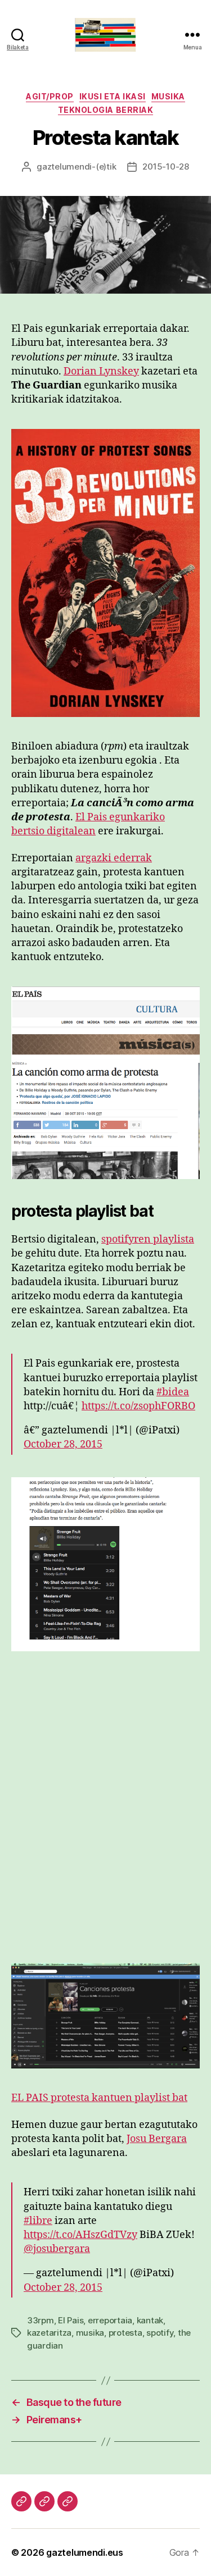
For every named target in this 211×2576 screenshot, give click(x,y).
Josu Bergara (157, 2139)
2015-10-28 (165, 166)
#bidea (173, 1392)
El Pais (71, 2320)
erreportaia (110, 2320)
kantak (150, 2320)
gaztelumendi (64, 166)
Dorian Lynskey (101, 371)
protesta (125, 2333)
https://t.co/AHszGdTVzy (80, 2235)
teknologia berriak (105, 110)
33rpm (41, 2320)
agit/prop (50, 96)
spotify (160, 2333)
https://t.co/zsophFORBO (138, 1406)
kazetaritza (49, 2333)
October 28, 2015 (63, 1444)
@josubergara (57, 2249)
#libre (38, 2221)
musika (168, 96)
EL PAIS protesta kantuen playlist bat (99, 2098)
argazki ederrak (114, 858)
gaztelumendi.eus (85, 2552)
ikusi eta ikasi (113, 96)
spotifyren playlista (148, 1239)
